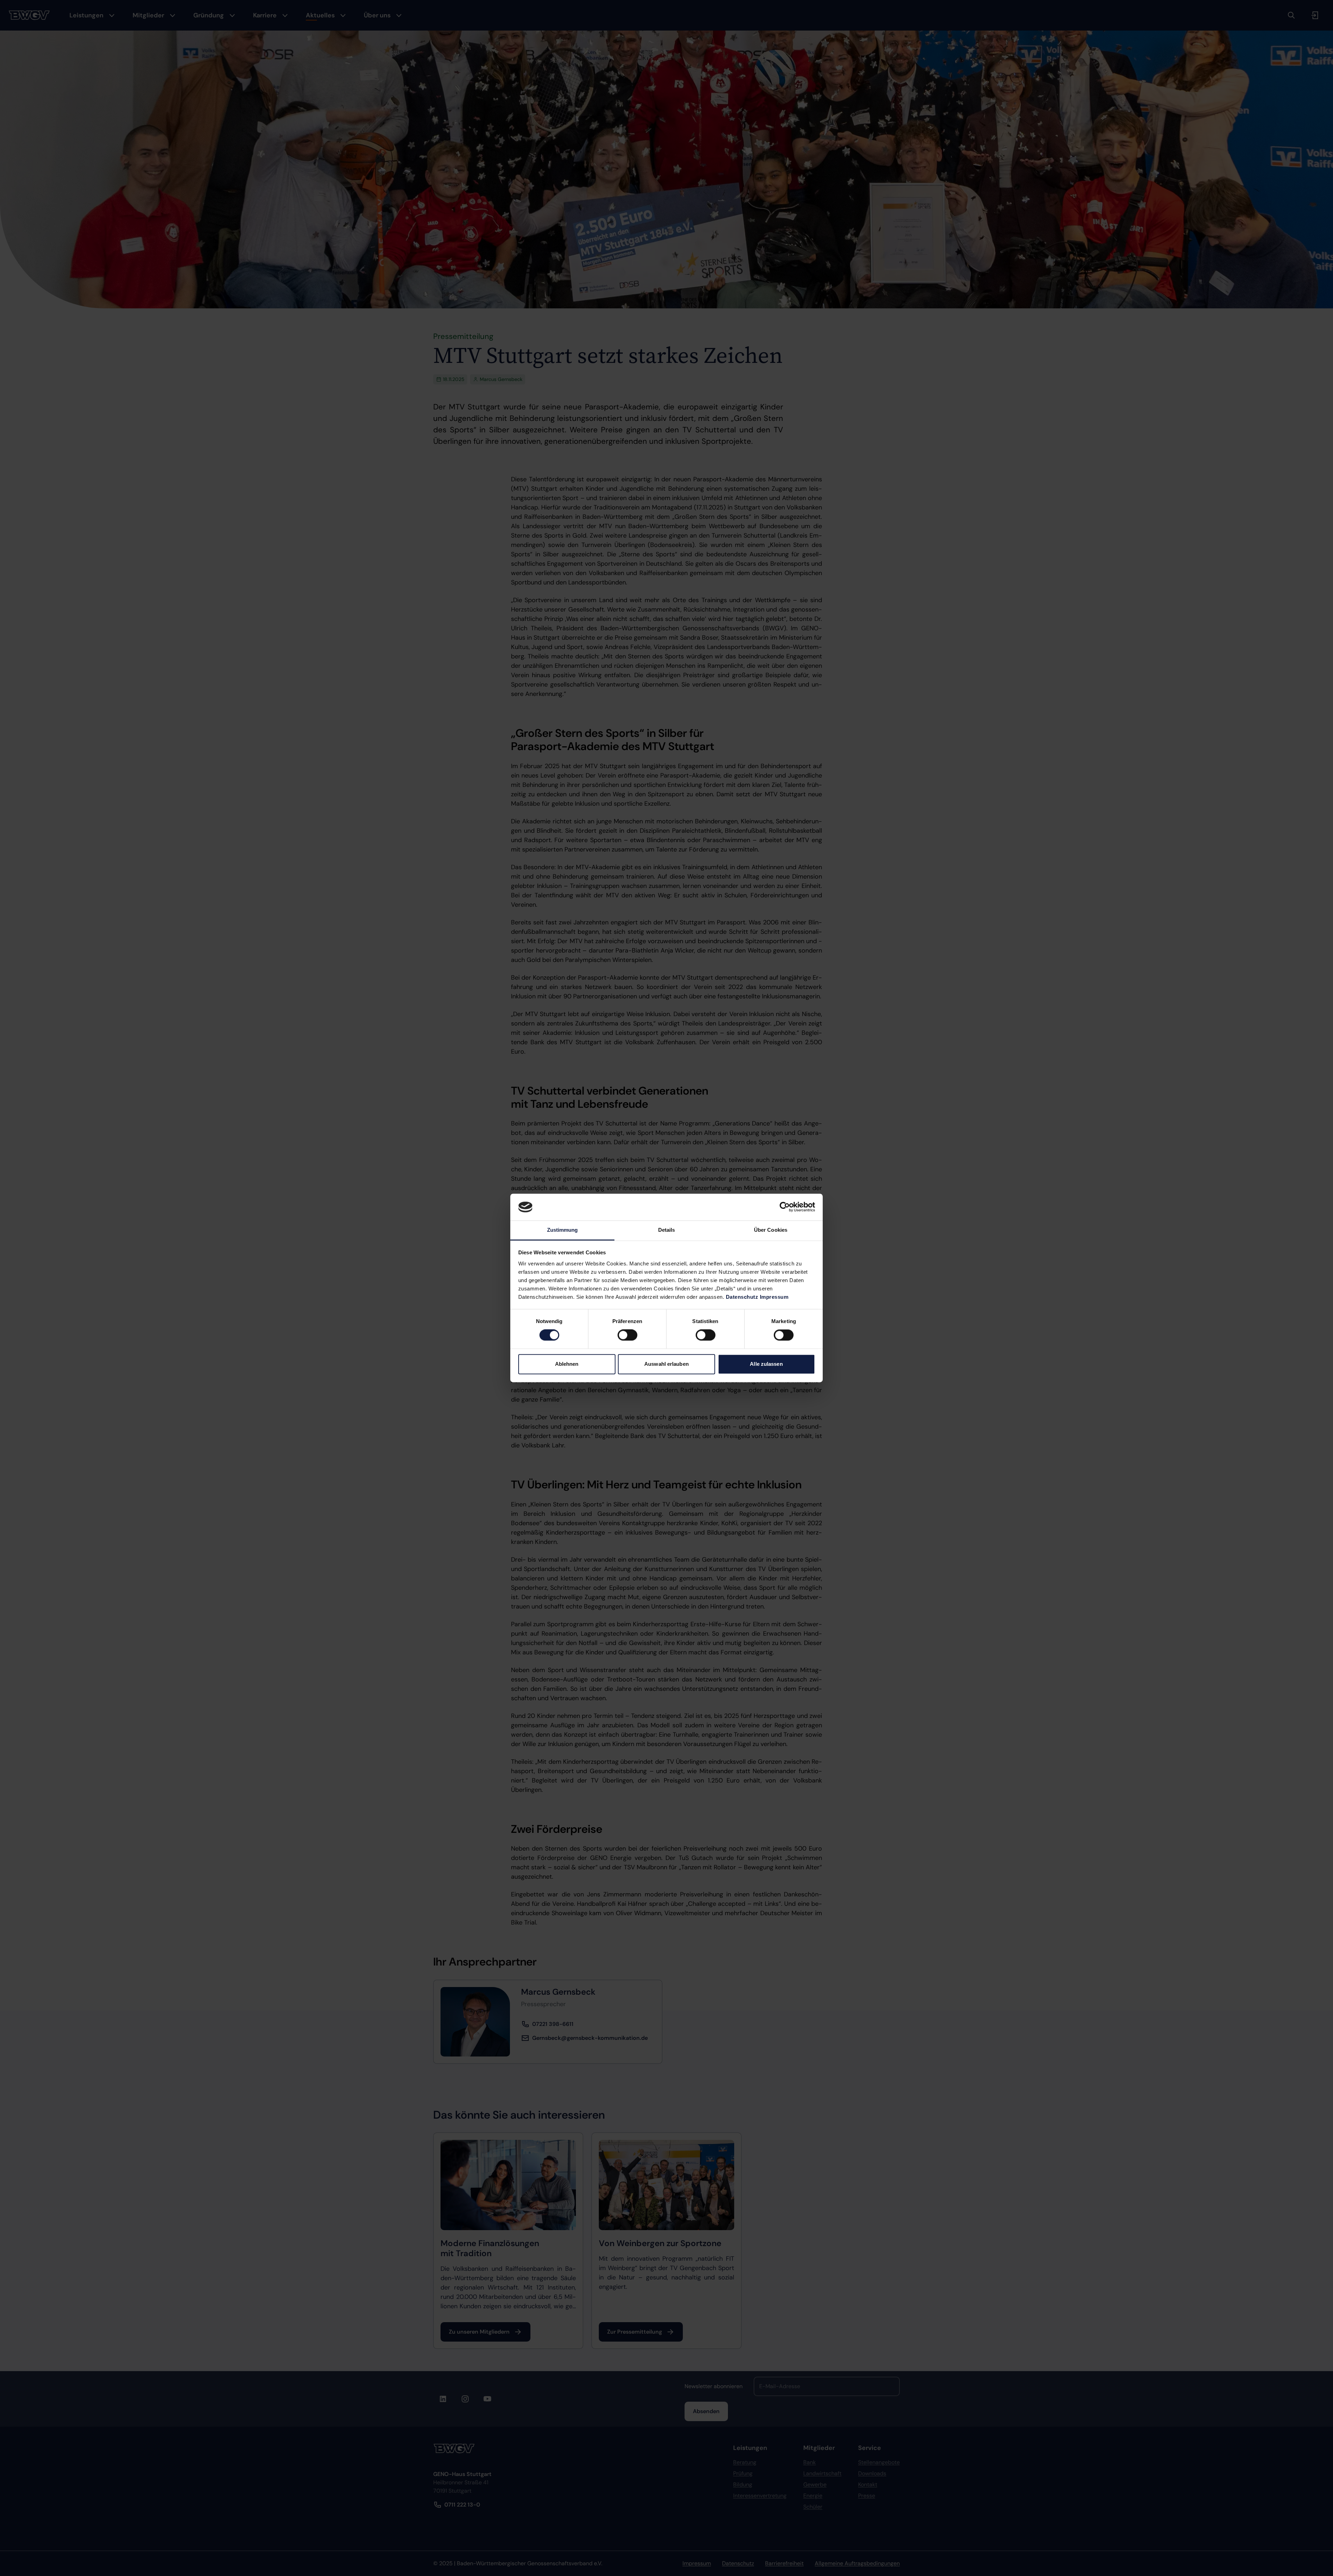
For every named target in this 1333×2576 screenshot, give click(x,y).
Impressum (774, 1297)
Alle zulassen (766, 1364)
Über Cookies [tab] (771, 1230)
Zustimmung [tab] (563, 1230)
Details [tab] (667, 1230)
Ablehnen (567, 1364)
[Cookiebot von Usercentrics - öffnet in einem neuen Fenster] (785, 1207)
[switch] (627, 1335)
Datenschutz (742, 1297)
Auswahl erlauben (666, 1364)
